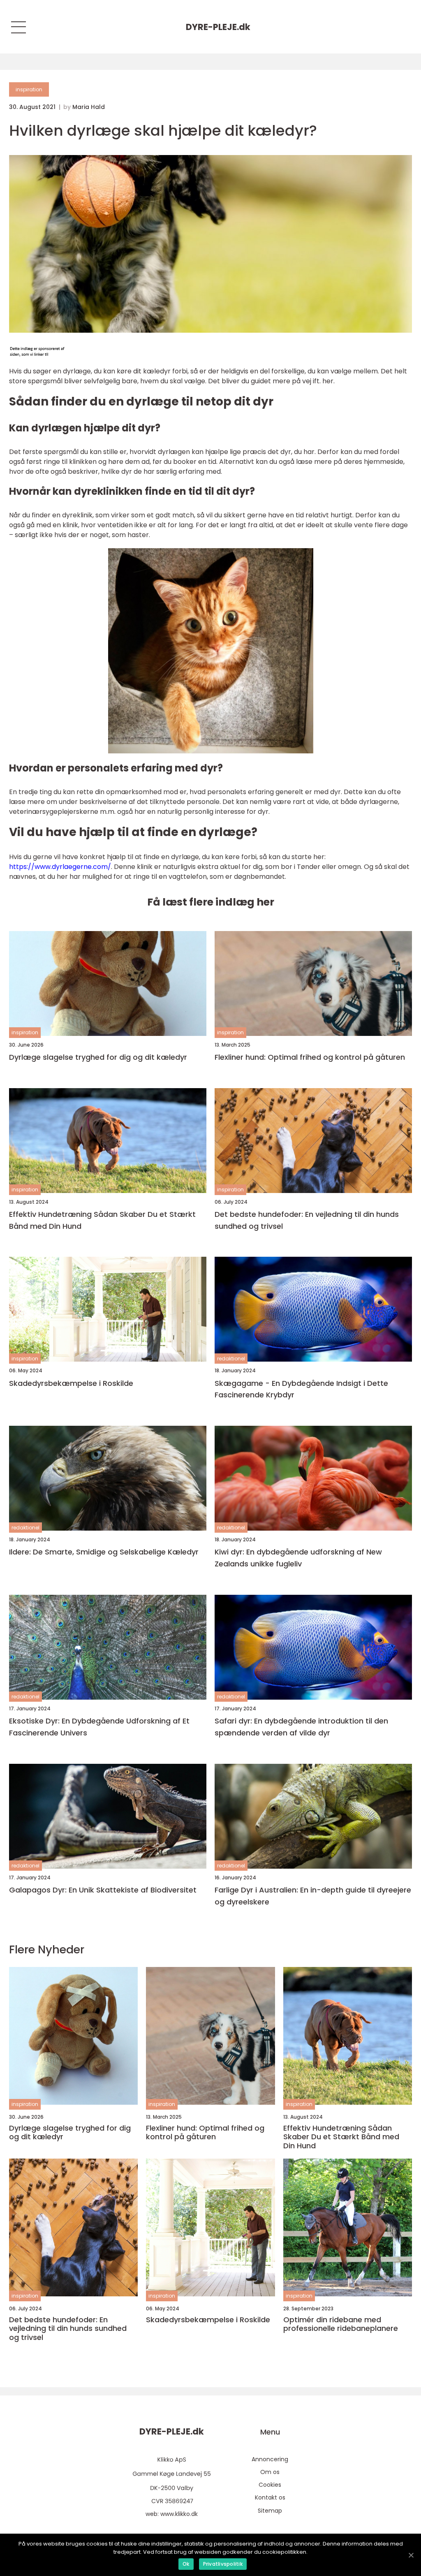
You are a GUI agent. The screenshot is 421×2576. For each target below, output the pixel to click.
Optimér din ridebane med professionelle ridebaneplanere (341, 2324)
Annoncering (270, 2459)
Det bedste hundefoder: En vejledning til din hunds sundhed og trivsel (307, 1220)
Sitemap (270, 2511)
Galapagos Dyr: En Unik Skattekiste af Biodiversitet (103, 1890)
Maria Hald (89, 107)
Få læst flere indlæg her (211, 902)
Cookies (270, 2485)
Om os (270, 2472)
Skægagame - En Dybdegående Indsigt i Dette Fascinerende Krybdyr (301, 1389)
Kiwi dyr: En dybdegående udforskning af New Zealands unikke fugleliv (298, 1558)
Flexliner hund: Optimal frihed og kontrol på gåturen (310, 1057)
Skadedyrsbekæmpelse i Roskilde (71, 1383)
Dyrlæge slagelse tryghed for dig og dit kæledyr (98, 1057)
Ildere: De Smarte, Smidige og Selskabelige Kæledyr (104, 1552)
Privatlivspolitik (223, 2564)
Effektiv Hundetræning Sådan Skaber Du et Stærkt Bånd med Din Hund (102, 1220)
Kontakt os (270, 2497)
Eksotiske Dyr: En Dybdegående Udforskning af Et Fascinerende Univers (99, 1727)
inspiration (29, 89)
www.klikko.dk (179, 2514)
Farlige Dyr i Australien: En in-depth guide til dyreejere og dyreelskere (313, 1896)
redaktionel (231, 1359)
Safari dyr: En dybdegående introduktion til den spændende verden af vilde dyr (301, 1727)
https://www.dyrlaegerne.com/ (60, 867)
